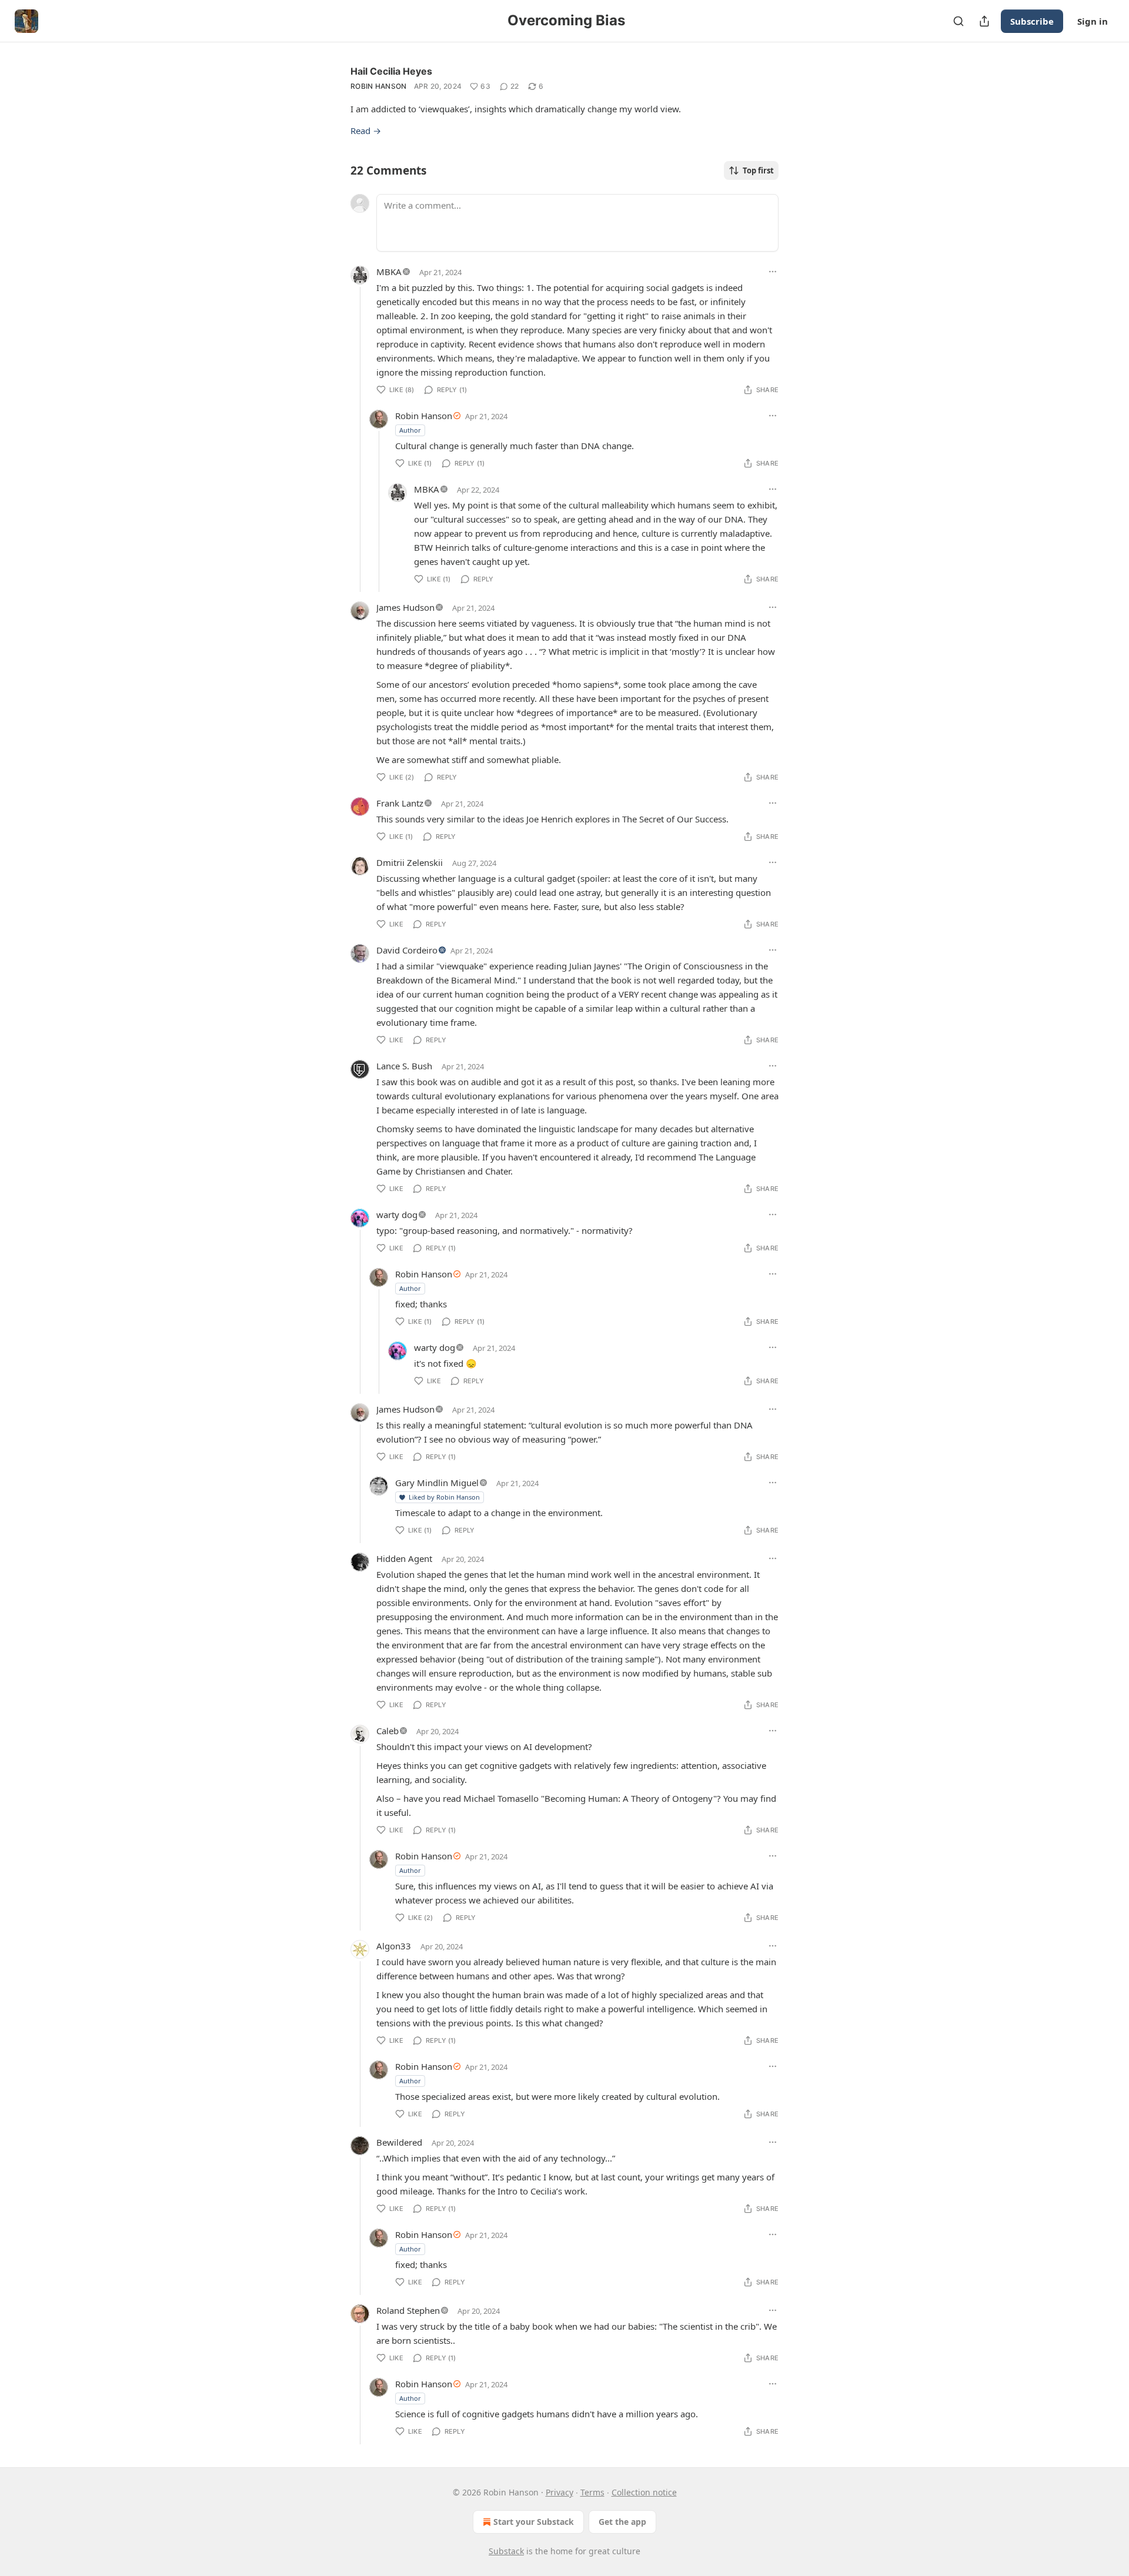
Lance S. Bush (404, 1066)
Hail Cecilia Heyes (391, 71)
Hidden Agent (404, 1558)
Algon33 (394, 1946)
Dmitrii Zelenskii (410, 862)
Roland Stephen (408, 2310)
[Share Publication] (984, 21)
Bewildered (399, 2142)
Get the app (622, 2522)
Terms (592, 2492)
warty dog (397, 1215)
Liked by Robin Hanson (444, 1497)
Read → (366, 131)
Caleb (388, 1731)
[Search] (958, 21)
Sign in (1093, 21)
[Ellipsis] (773, 272)
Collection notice (644, 2492)
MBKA (389, 272)
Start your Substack (534, 2522)
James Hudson (405, 607)
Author (410, 430)
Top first (758, 170)
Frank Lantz (400, 803)
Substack (506, 2551)
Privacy (560, 2492)
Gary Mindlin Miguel (437, 1483)
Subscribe (1032, 21)
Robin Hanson (379, 86)
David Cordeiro (407, 950)
